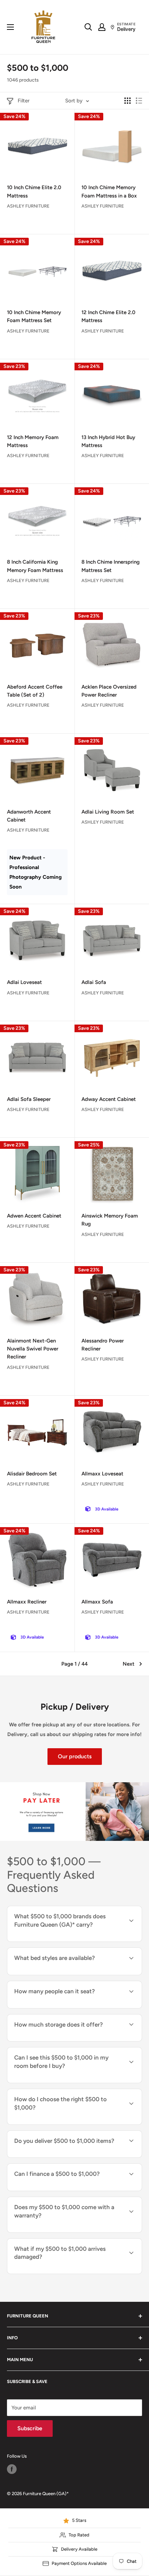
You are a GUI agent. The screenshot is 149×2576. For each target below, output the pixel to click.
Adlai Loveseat (24, 982)
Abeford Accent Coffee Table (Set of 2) (35, 691)
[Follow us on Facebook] (12, 2469)
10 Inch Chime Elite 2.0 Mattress (34, 191)
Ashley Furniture (28, 206)
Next (129, 1664)
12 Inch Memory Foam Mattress (33, 441)
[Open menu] (10, 27)
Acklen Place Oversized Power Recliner (109, 691)
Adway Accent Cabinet (109, 1099)
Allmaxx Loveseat (102, 1474)
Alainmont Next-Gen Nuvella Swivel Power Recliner (33, 1349)
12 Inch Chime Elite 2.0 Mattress (108, 316)
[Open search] (88, 27)
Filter (24, 101)
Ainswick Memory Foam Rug (110, 1220)
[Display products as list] (139, 101)
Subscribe (30, 2428)
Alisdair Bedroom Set (32, 1474)
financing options (67, 2190)
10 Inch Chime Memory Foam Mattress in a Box (109, 191)
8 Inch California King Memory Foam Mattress (35, 566)
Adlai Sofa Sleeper (29, 1099)
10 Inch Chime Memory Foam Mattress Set (34, 316)
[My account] (102, 27)
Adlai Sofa (94, 982)
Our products (75, 1756)
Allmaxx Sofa (97, 1602)
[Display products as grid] (128, 101)
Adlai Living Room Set (108, 812)
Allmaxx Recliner (27, 1602)
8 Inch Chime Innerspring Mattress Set (111, 566)
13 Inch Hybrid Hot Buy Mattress (108, 441)
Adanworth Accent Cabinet (29, 816)
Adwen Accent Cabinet (34, 1216)
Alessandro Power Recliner (103, 1345)
